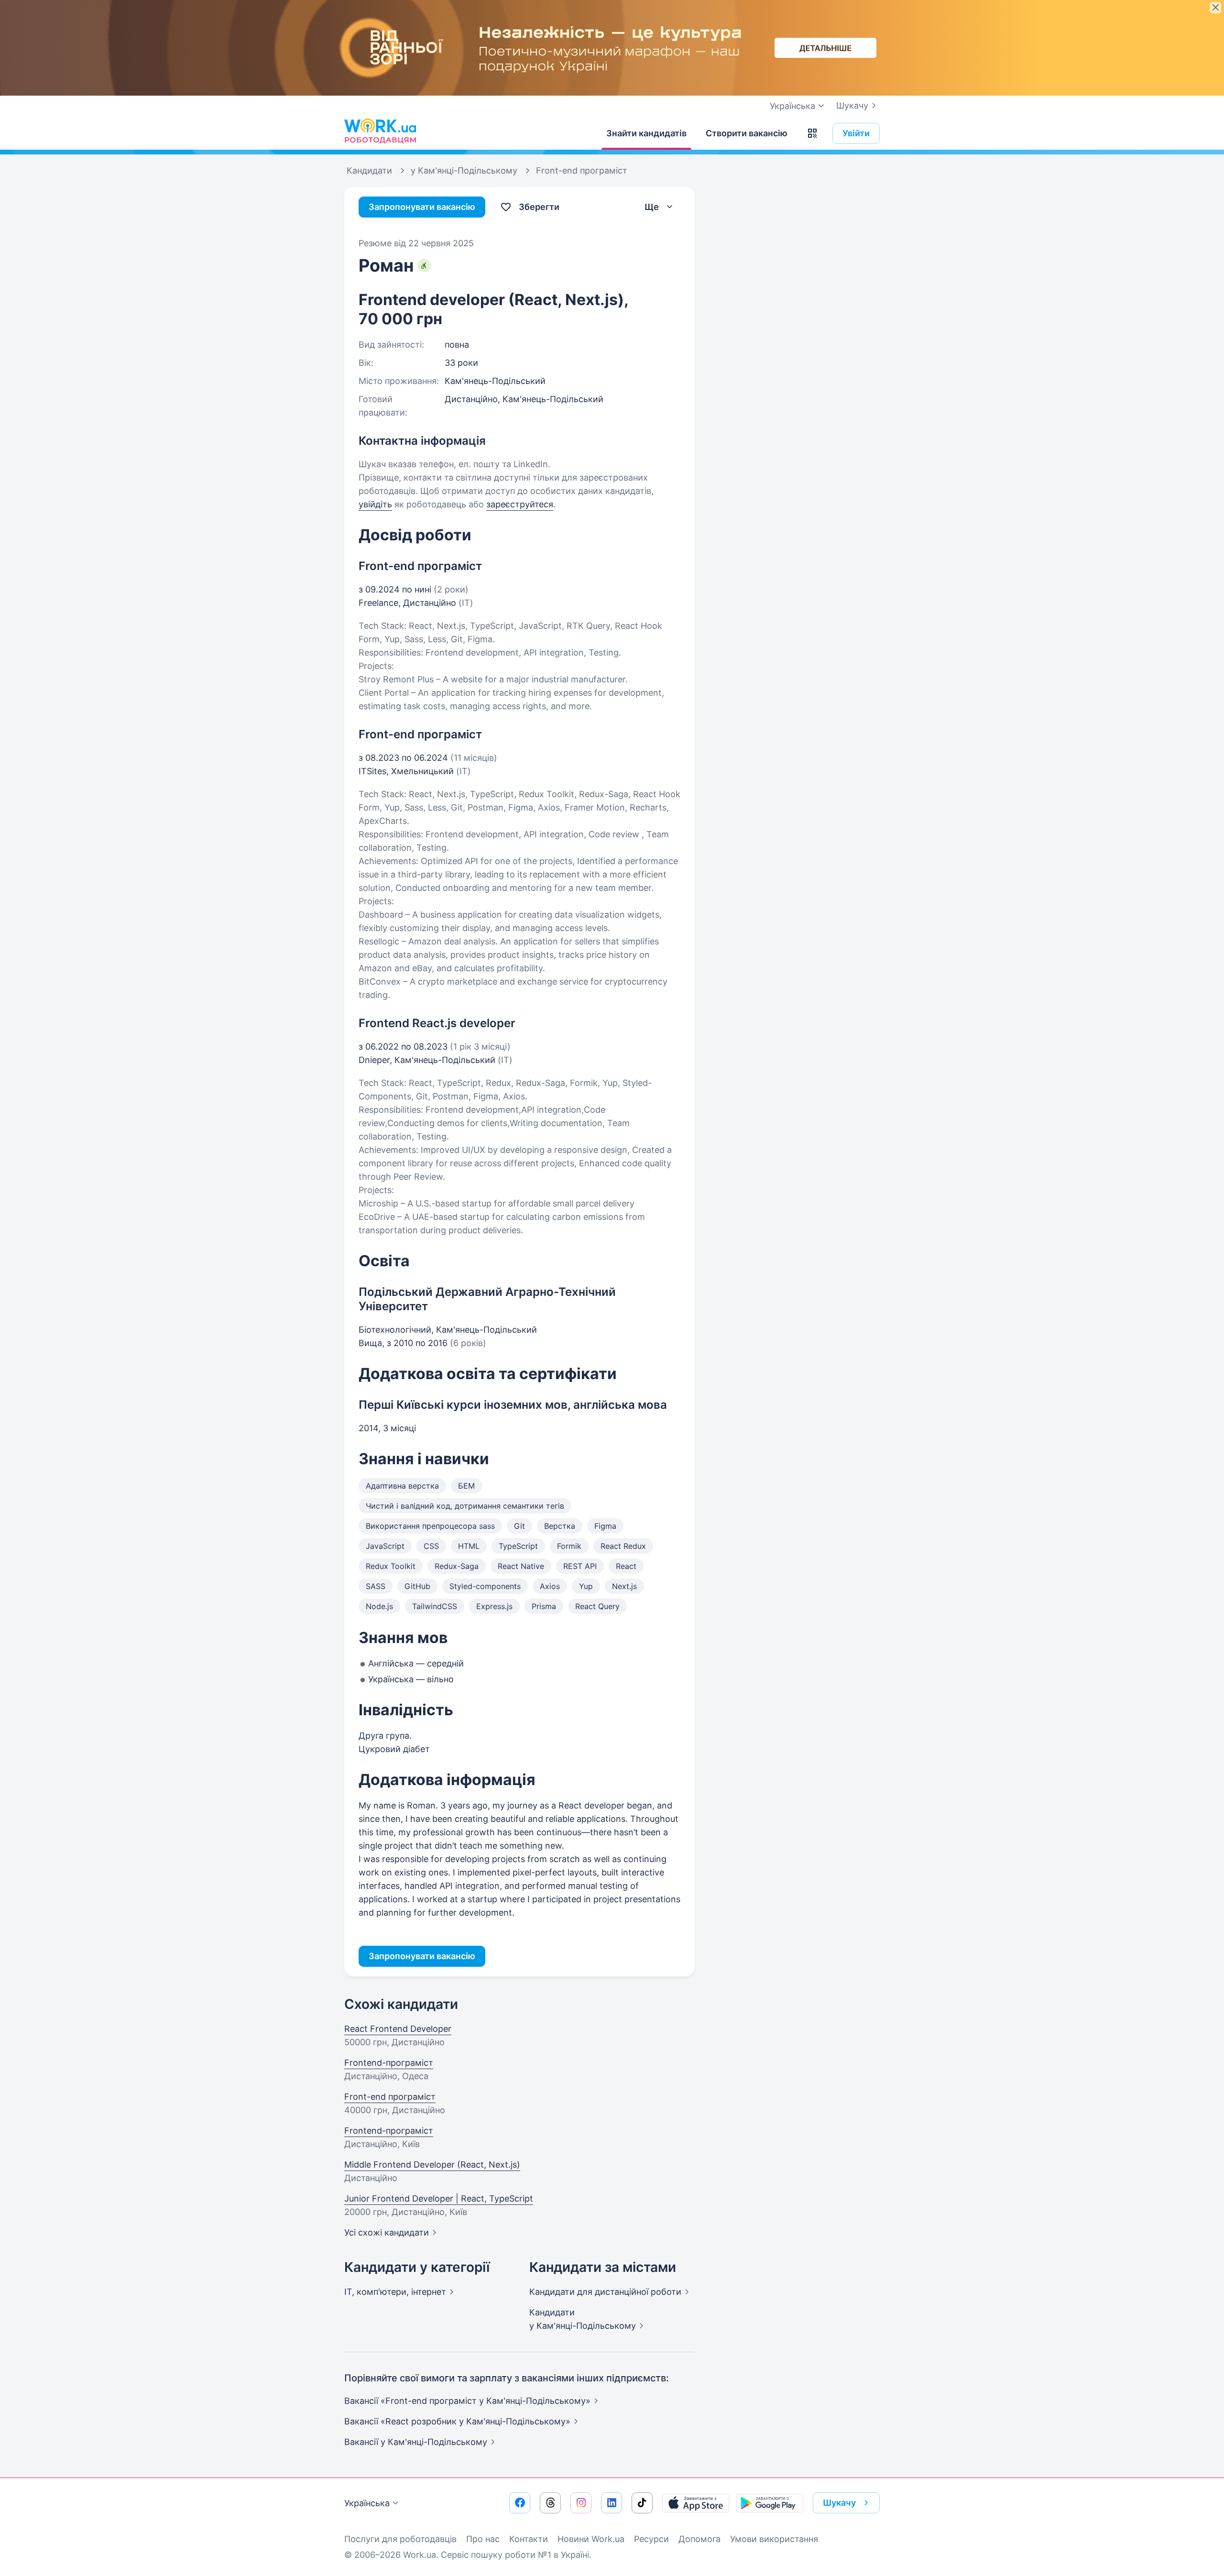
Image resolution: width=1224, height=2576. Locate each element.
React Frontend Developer (398, 2029)
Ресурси (651, 2539)
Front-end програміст (390, 2097)
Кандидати (605, 2292)
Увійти (856, 133)
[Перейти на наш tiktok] (642, 2503)
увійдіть (375, 504)
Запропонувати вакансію (422, 207)
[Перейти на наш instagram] (581, 2503)
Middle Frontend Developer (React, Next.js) (432, 2165)
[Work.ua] (380, 131)
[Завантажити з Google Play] (770, 2503)
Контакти (529, 2539)
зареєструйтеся (520, 504)
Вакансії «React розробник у (457, 2421)
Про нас (483, 2539)
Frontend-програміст (389, 2063)
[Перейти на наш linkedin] (612, 2503)
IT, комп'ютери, (395, 2292)
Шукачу (852, 105)
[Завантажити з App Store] (696, 2503)
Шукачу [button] (839, 2503)
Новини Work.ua (591, 2539)
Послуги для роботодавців (400, 2539)
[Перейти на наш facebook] (520, 2503)
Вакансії (416, 2442)
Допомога (699, 2539)
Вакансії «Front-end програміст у (467, 2401)
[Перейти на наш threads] (550, 2503)
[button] (812, 133)
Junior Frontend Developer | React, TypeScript (439, 2198)
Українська (367, 2503)
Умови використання (774, 2539)
